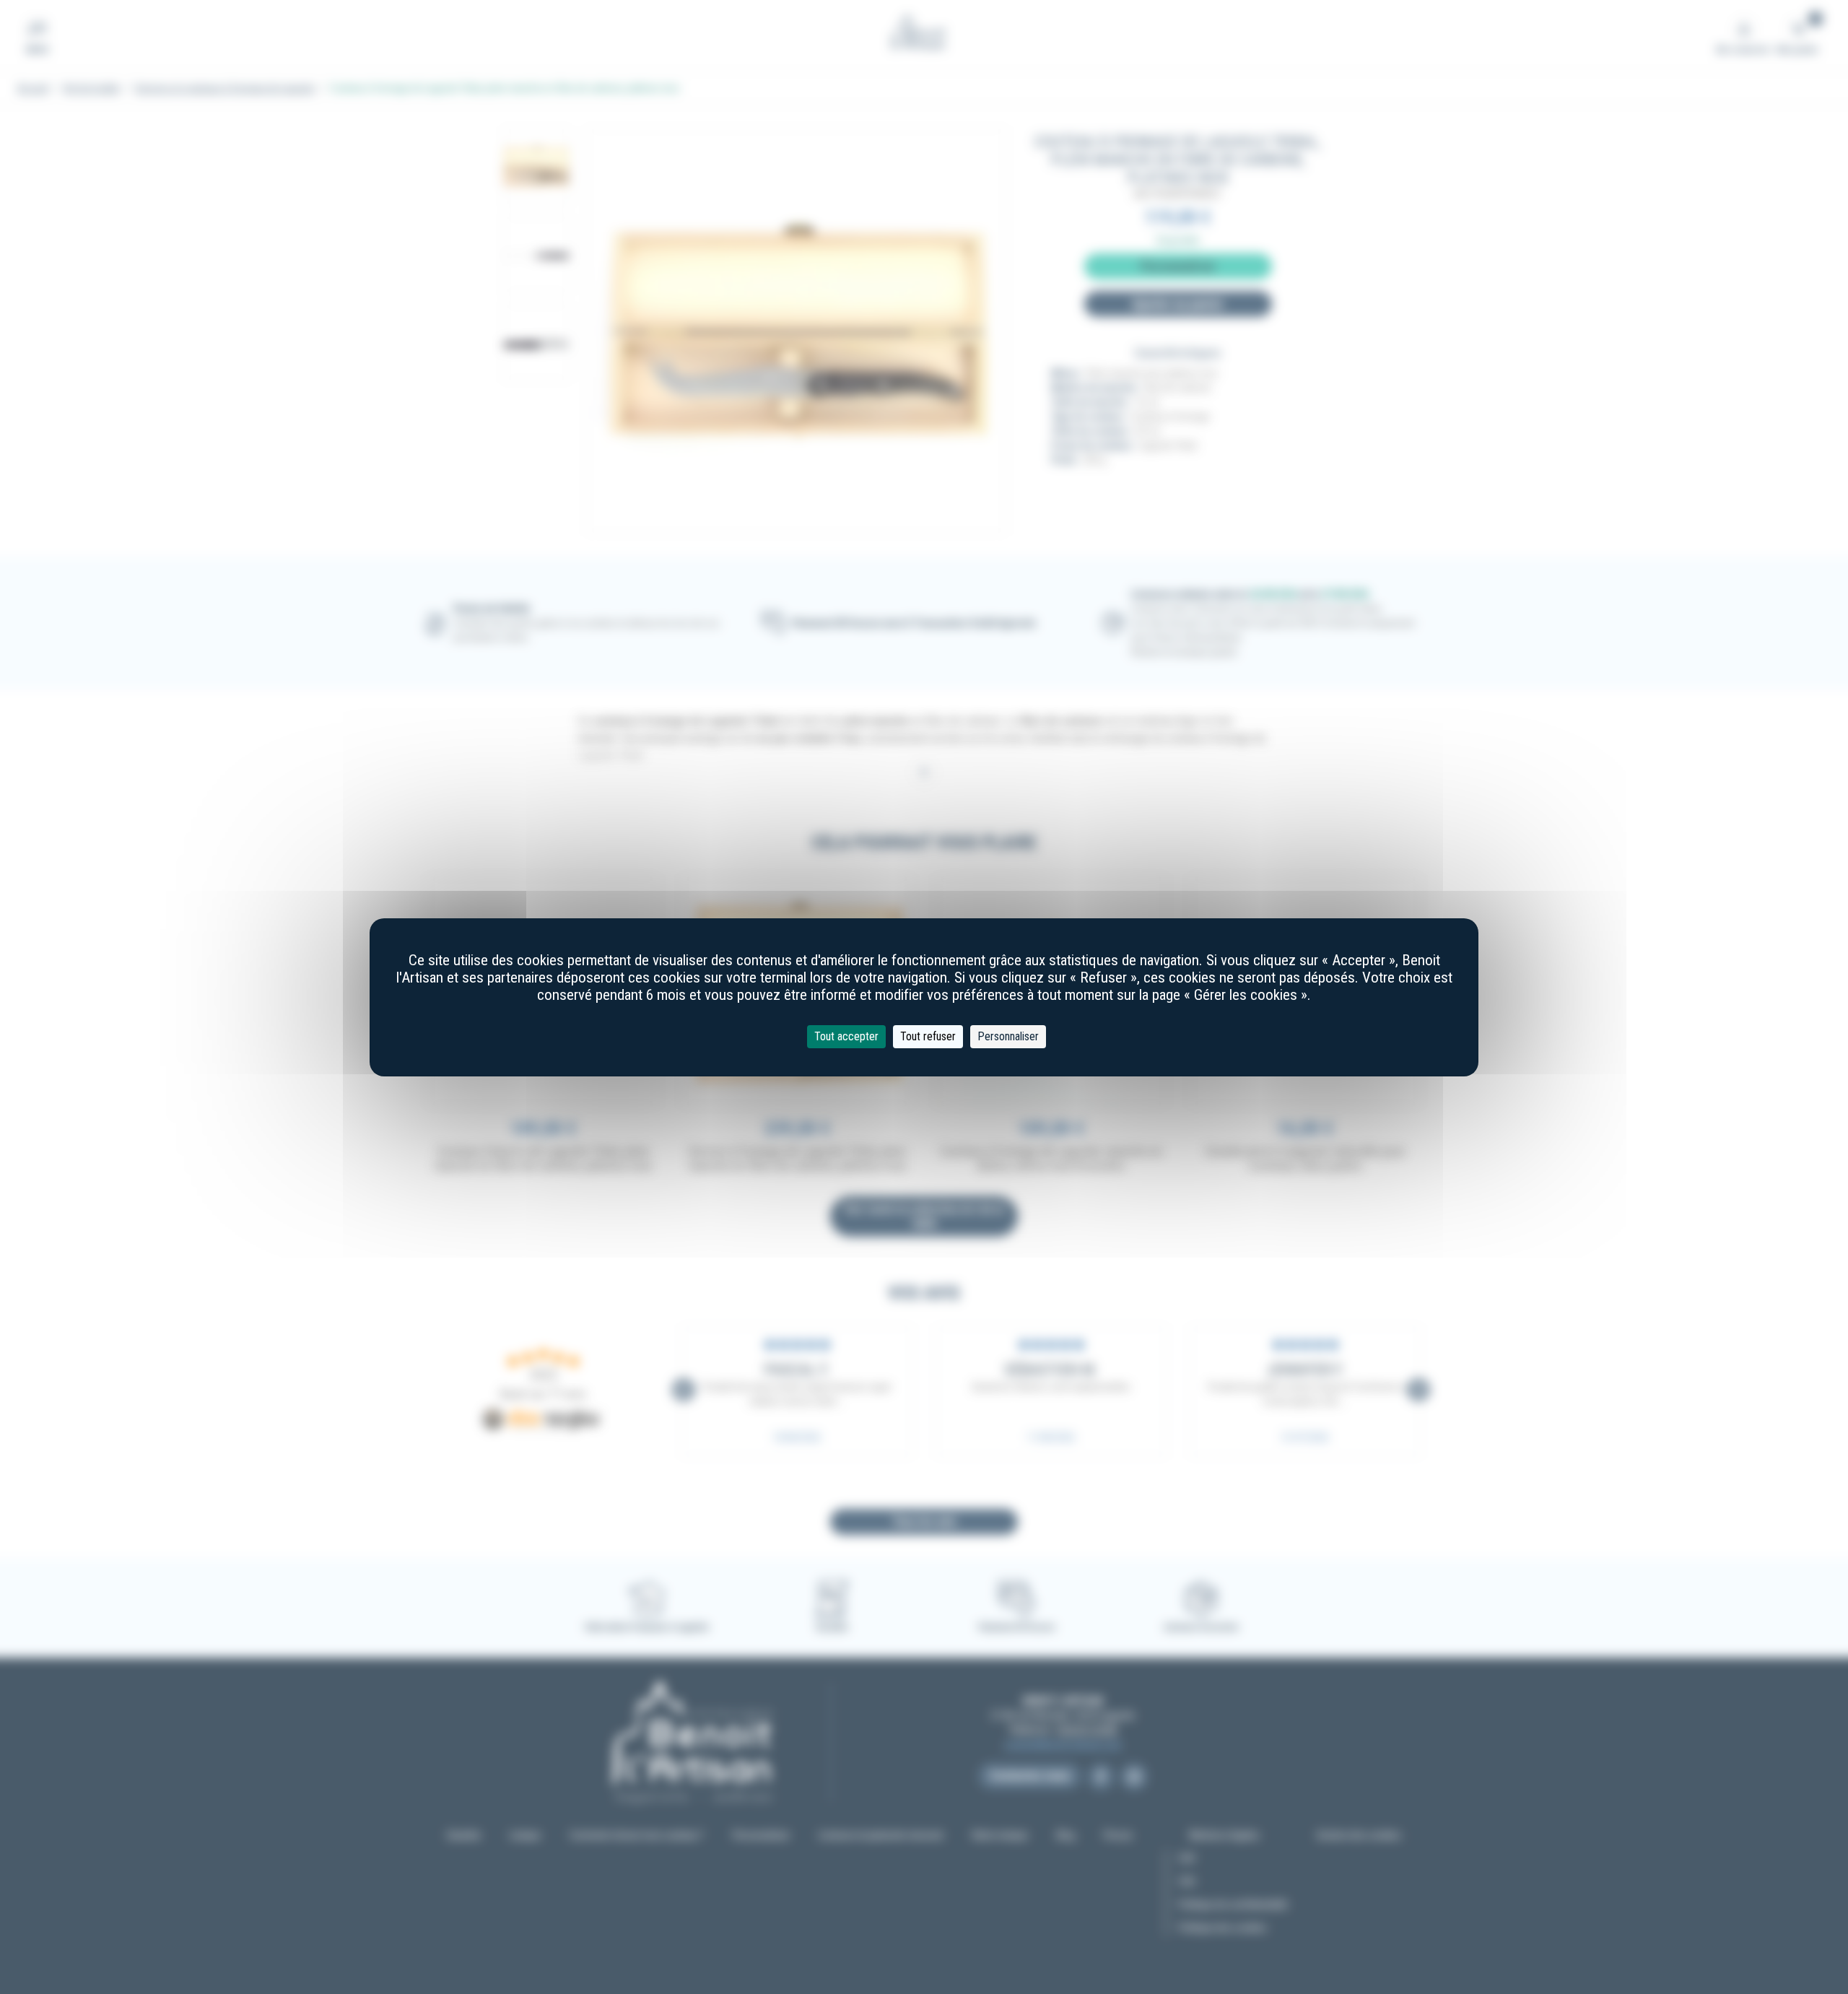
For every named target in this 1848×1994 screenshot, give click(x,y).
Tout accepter (846, 1036)
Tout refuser (928, 1036)
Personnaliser (1008, 1036)
